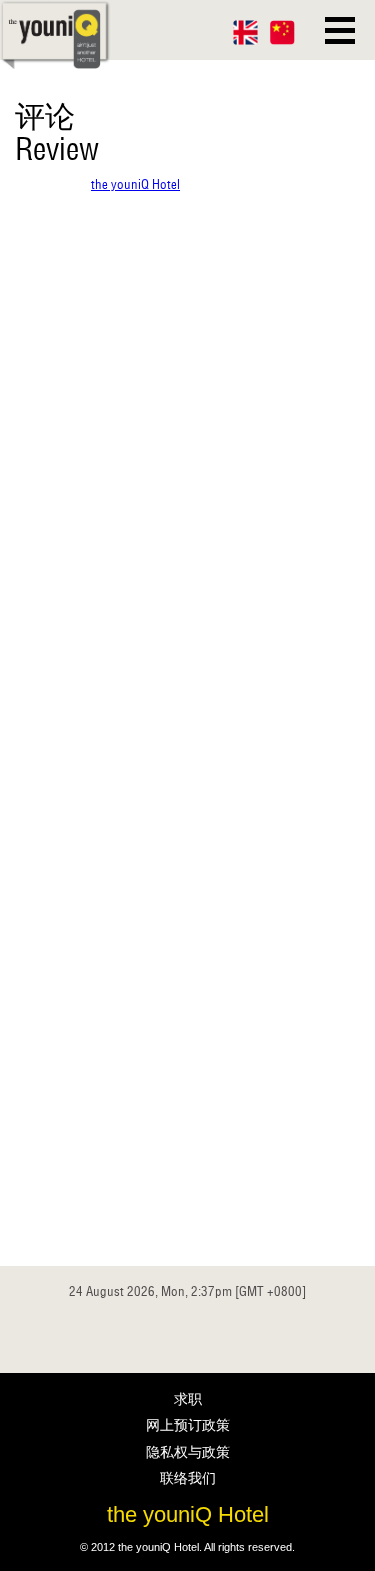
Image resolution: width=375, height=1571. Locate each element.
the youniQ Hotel (135, 184)
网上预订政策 (188, 1425)
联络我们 (188, 1478)
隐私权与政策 (188, 1452)
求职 (188, 1399)
